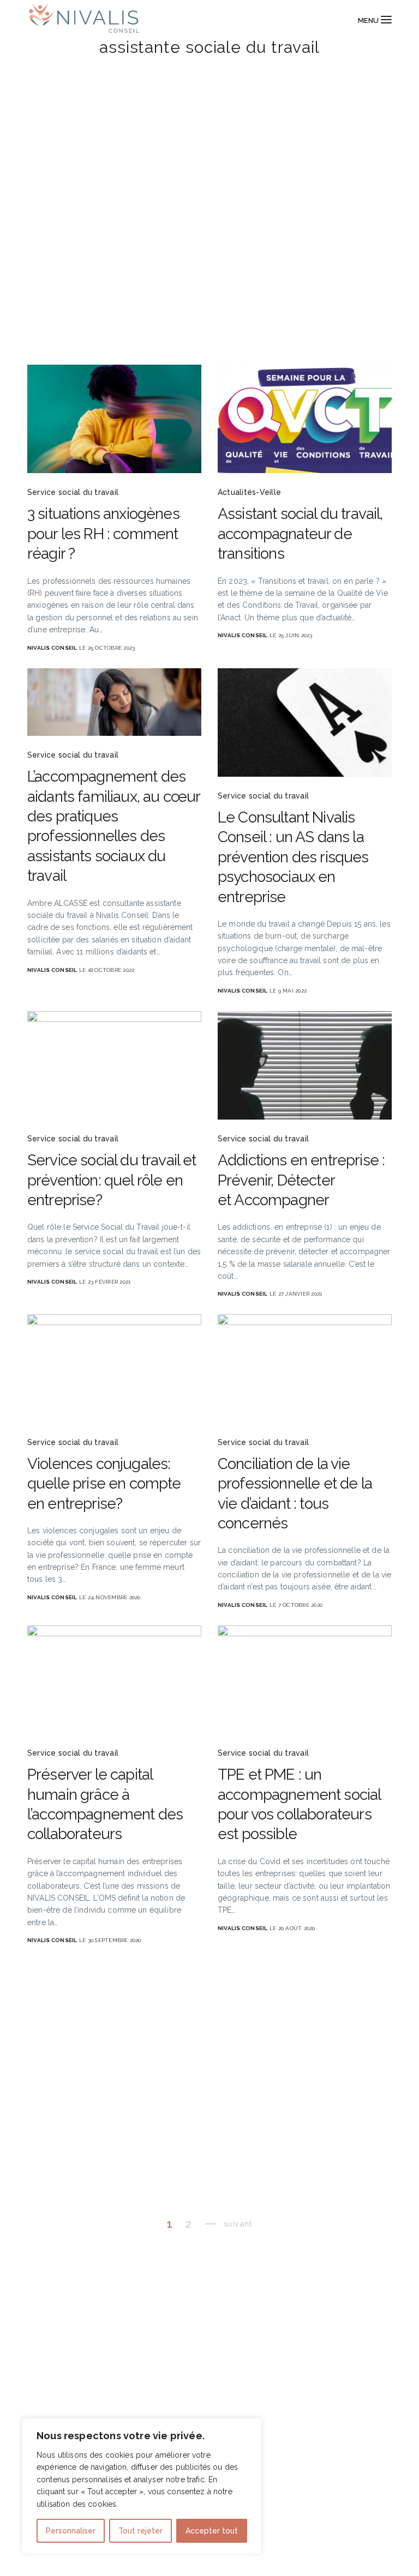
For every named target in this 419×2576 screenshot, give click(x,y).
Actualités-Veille (249, 492)
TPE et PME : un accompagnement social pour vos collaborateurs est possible (299, 1804)
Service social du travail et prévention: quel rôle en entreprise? (112, 1180)
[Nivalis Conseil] (83, 20)
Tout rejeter (140, 2531)
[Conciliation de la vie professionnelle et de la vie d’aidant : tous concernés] (305, 1368)
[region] (142, 2486)
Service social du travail (73, 492)
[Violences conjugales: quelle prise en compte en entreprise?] (114, 1368)
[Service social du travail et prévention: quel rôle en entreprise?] (114, 1065)
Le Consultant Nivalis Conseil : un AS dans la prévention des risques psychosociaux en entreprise (293, 857)
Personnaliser (71, 2531)
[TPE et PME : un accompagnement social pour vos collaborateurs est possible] (305, 1680)
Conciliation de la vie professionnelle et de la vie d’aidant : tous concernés (295, 1493)
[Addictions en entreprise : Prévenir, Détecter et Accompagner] (305, 1065)
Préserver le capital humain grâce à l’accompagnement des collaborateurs (105, 1804)
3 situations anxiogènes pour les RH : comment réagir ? (103, 534)
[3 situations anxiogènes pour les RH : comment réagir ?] (114, 419)
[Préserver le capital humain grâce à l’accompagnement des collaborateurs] (114, 1680)
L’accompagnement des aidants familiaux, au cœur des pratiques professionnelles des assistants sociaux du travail (113, 826)
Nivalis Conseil (52, 648)
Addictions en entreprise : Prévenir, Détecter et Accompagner (301, 1180)
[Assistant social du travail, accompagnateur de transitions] (305, 419)
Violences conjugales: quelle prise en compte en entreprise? (104, 1484)
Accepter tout (212, 2531)
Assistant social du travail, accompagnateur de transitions (300, 534)
